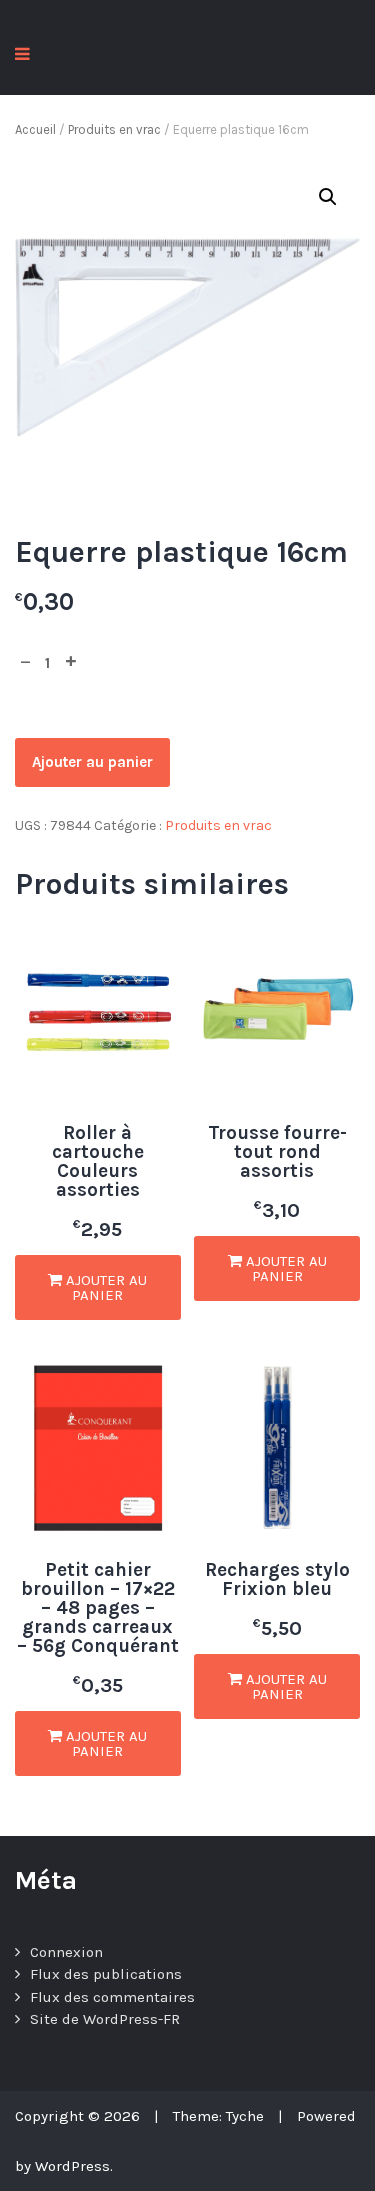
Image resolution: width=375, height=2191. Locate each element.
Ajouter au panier (92, 762)
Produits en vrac (114, 129)
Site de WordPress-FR (105, 2019)
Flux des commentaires (112, 1997)
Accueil (35, 129)
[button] (328, 197)
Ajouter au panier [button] (104, 1287)
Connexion (66, 1952)
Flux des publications (106, 1974)
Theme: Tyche (218, 2116)
